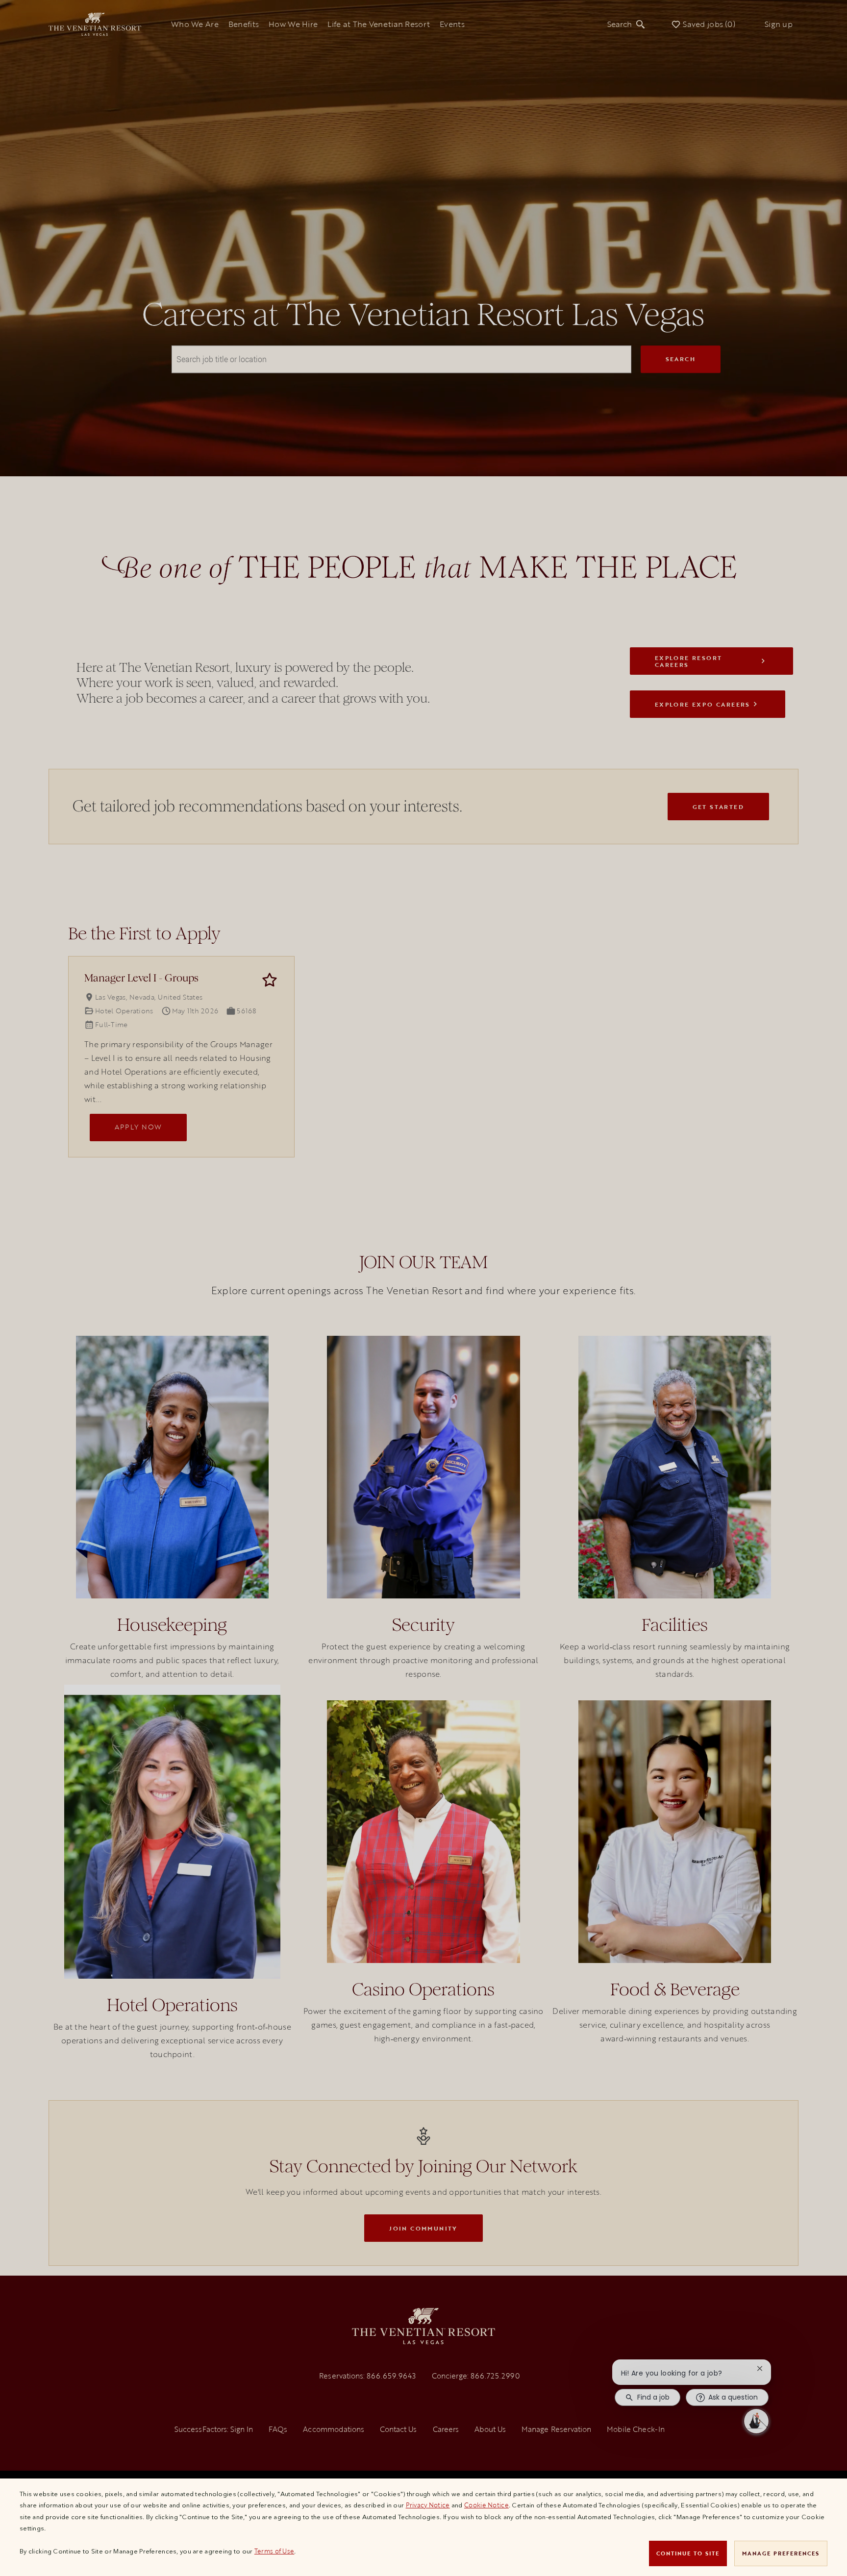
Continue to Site (688, 2553)
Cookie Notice (486, 2505)
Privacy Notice (428, 2505)
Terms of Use (274, 2551)
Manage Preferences (781, 2553)
